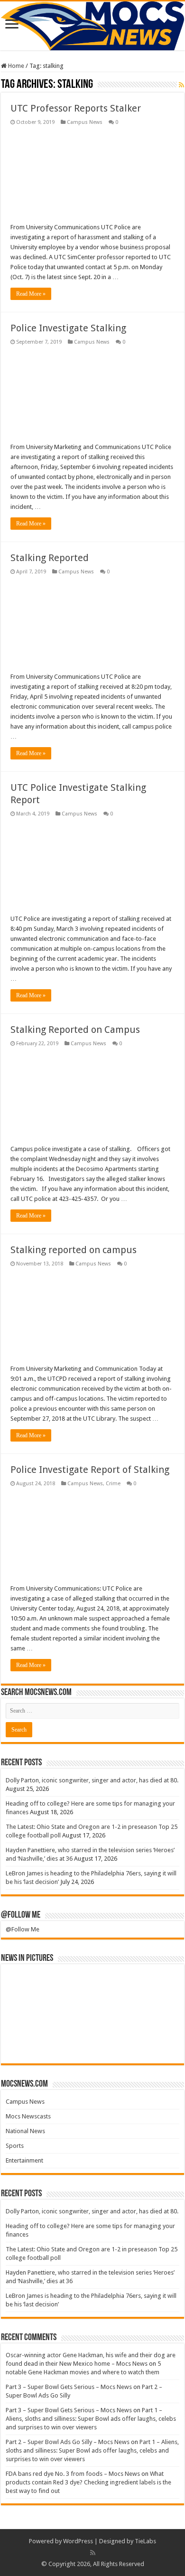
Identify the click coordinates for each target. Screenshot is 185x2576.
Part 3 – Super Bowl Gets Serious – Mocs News (69, 2387)
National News (25, 2131)
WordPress (78, 2541)
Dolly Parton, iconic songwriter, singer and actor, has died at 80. (92, 1780)
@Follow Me (21, 1915)
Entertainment (24, 2160)
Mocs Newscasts (28, 2116)
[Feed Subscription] (181, 85)
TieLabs (145, 2541)
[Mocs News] (92, 26)
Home (15, 66)
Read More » (31, 294)
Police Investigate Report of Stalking (90, 1470)
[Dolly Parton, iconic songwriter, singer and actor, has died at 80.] (28, 1984)
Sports (15, 2146)
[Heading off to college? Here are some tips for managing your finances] (71, 1984)
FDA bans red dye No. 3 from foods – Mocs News (73, 2474)
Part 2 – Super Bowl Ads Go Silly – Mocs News (68, 2442)
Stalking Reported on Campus (75, 1030)
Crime (113, 1484)
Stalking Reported (50, 558)
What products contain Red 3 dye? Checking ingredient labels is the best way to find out (88, 2482)
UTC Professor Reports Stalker (76, 108)
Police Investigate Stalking (68, 328)
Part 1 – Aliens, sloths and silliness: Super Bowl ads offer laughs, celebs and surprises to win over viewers (91, 2419)
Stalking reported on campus (74, 1250)
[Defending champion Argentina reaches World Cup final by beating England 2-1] (158, 2044)
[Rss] (93, 2553)
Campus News (85, 122)
